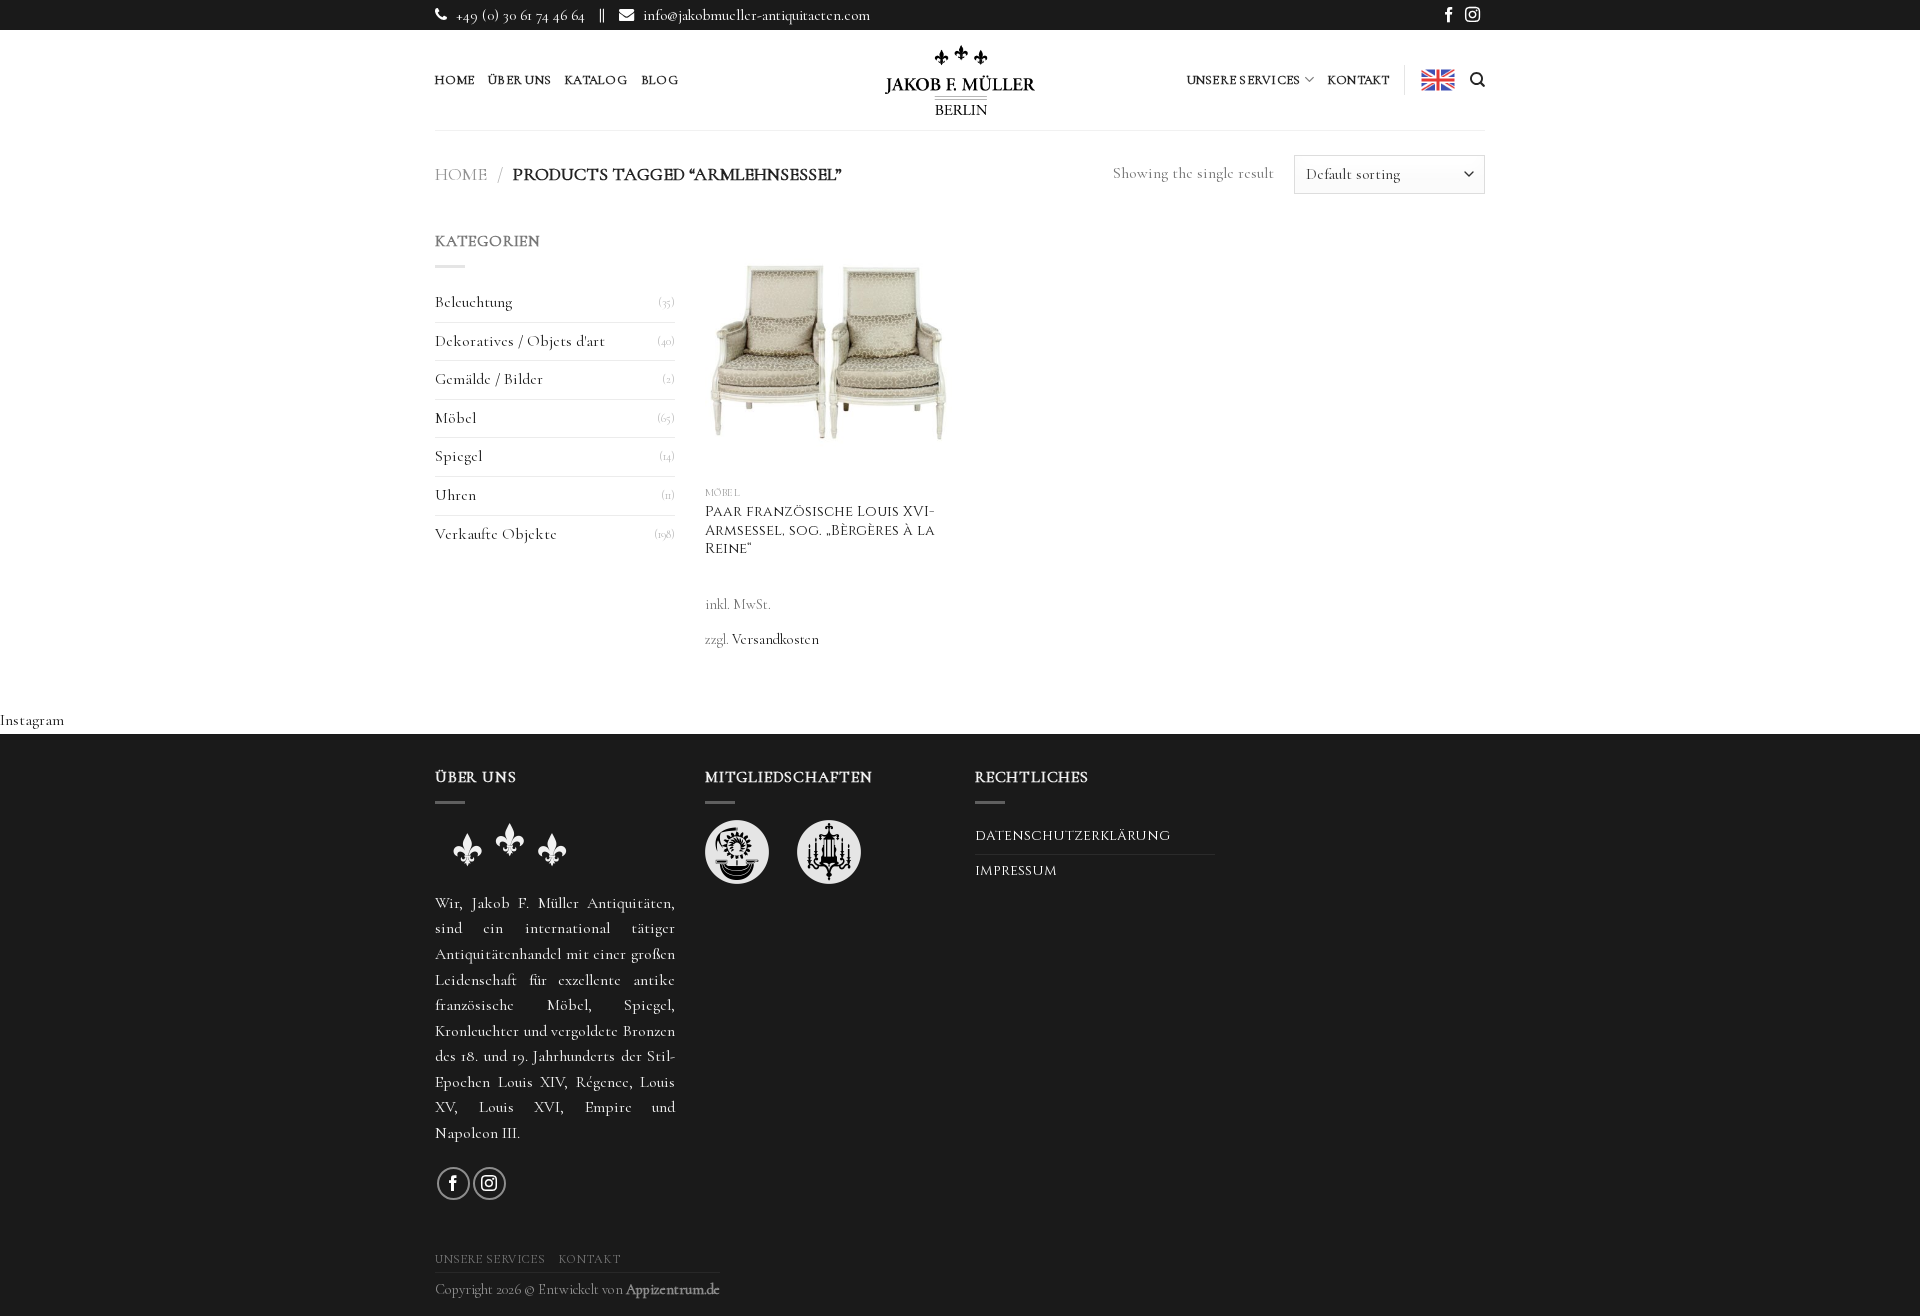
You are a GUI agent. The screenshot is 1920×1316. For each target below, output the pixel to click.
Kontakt (1359, 80)
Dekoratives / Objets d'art (520, 341)
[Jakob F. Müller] (960, 80)
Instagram (32, 720)
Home (454, 80)
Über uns (519, 80)
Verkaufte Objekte (496, 534)
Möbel (455, 418)
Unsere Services (1244, 80)
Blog (659, 80)
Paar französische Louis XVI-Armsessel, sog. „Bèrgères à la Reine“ (820, 530)
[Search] (1477, 80)
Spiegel (458, 456)
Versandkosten (775, 639)
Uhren (455, 495)
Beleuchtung (473, 302)
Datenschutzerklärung (1072, 836)
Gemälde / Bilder (489, 379)
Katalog (596, 80)
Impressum (1016, 871)
